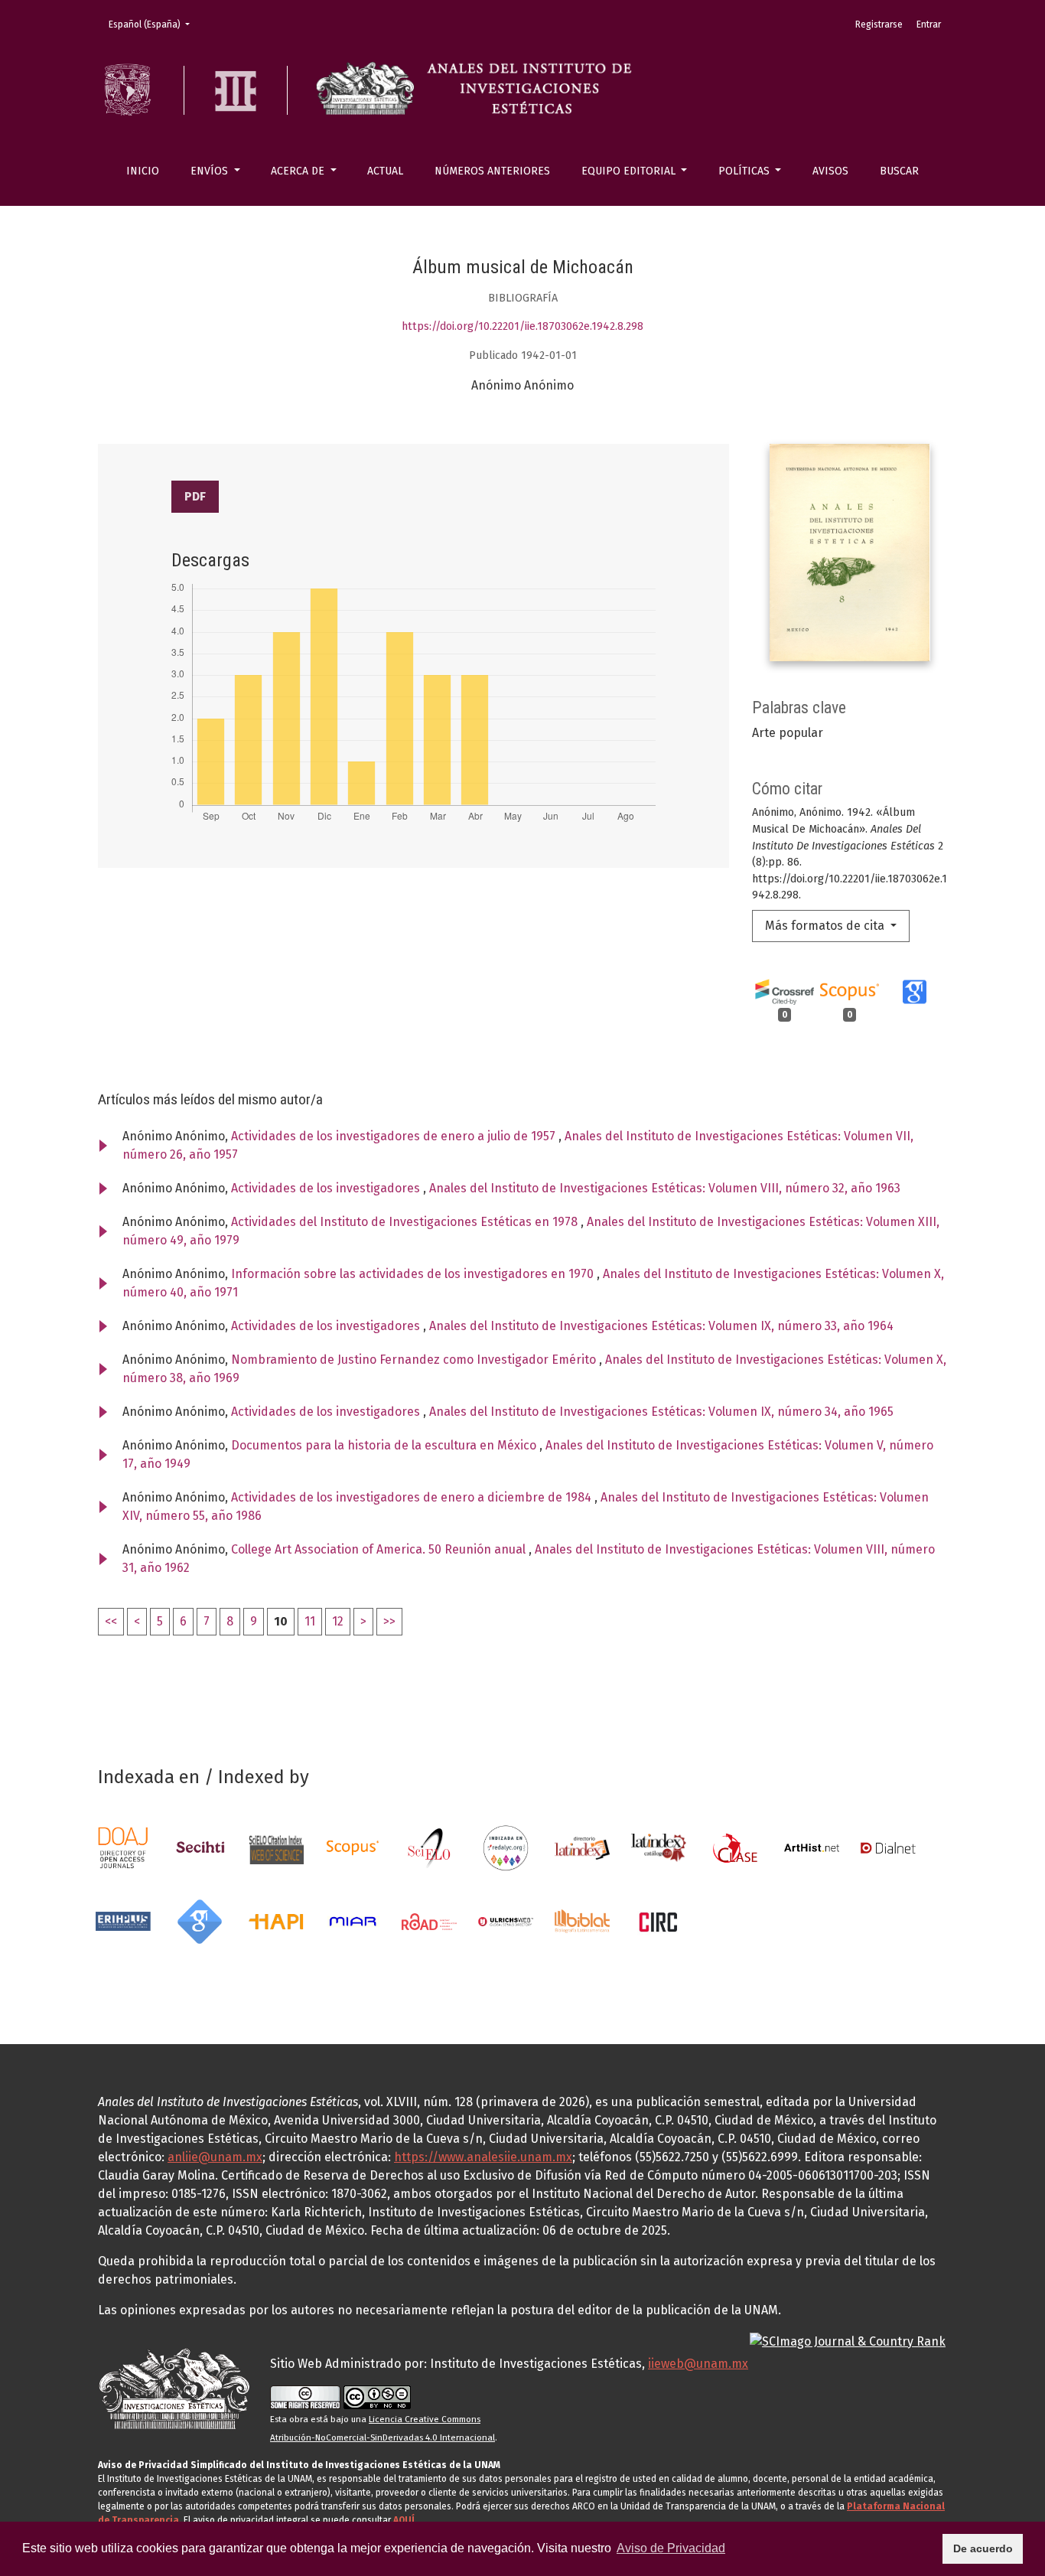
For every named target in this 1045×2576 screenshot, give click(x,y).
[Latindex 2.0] (659, 1847)
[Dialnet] (888, 1847)
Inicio (143, 171)
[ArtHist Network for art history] (812, 1847)
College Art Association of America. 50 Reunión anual (380, 1549)
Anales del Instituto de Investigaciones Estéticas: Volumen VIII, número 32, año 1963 (665, 1188)
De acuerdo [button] (983, 2548)
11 (310, 1621)
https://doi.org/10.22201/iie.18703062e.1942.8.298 (522, 326)
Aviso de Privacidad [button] (671, 2548)
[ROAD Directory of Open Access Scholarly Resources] (429, 1921)
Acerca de (299, 171)
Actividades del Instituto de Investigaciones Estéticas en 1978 (406, 1222)
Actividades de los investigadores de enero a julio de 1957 (395, 1136)
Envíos (211, 171)
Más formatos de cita (826, 926)
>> (389, 1621)
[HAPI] (276, 1921)
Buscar (899, 171)
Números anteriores (492, 171)
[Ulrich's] (506, 1921)
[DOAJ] (123, 1847)
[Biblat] (582, 1921)
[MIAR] (353, 1921)
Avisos (830, 171)
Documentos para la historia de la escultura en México (385, 1445)
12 (338, 1621)
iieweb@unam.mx (698, 2364)
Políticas (745, 171)
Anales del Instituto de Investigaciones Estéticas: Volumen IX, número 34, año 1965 (661, 1412)
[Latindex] (582, 1847)
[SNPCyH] (200, 1847)
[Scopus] (353, 1847)
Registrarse (879, 24)
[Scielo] (429, 1847)
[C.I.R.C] (659, 1921)
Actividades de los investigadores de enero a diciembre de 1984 (413, 1497)
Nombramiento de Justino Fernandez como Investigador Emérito (415, 1360)
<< (111, 1621)
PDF (195, 496)
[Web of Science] (276, 1847)
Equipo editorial (630, 171)
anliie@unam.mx (215, 2157)
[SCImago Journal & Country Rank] (848, 2341)
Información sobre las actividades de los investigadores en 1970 (414, 1274)
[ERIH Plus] (123, 1921)
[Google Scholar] (200, 1921)
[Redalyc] (506, 1847)
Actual (385, 171)
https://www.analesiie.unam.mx (483, 2157)
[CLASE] (735, 1847)
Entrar (929, 24)
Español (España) (154, 24)
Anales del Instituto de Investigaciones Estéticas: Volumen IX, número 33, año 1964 (661, 1326)
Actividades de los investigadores (327, 1188)
